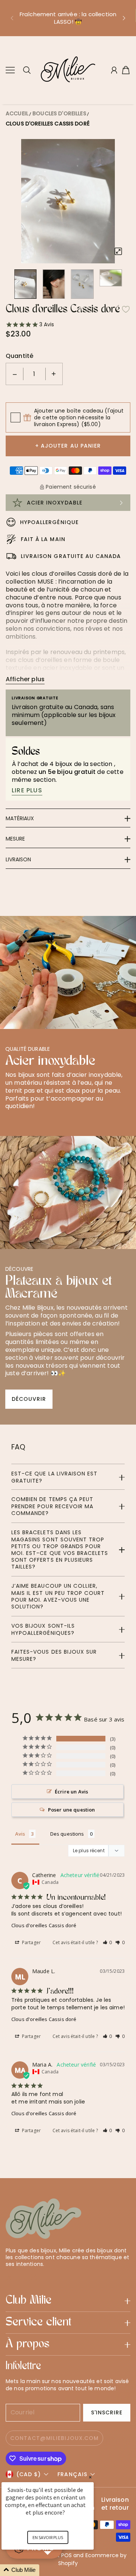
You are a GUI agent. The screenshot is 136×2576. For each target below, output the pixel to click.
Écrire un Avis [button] (71, 1792)
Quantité (19, 356)
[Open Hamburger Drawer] (10, 70)
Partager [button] (31, 1942)
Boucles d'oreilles (59, 113)
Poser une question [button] (72, 1810)
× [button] (90, 2477)
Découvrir (29, 1399)
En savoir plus (48, 2537)
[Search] (27, 70)
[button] (12, 18)
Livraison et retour (115, 2504)
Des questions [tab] (67, 1834)
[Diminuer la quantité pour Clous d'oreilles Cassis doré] (15, 374)
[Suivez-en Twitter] (9, 2277)
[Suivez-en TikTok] (46, 2277)
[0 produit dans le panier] (126, 70)
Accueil (17, 113)
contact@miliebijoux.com (54, 2438)
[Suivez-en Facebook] (22, 2277)
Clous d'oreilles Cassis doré (48, 124)
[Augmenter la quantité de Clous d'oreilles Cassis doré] (54, 374)
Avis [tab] (20, 1834)
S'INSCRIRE (107, 2412)
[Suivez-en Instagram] (34, 2277)
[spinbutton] (34, 374)
